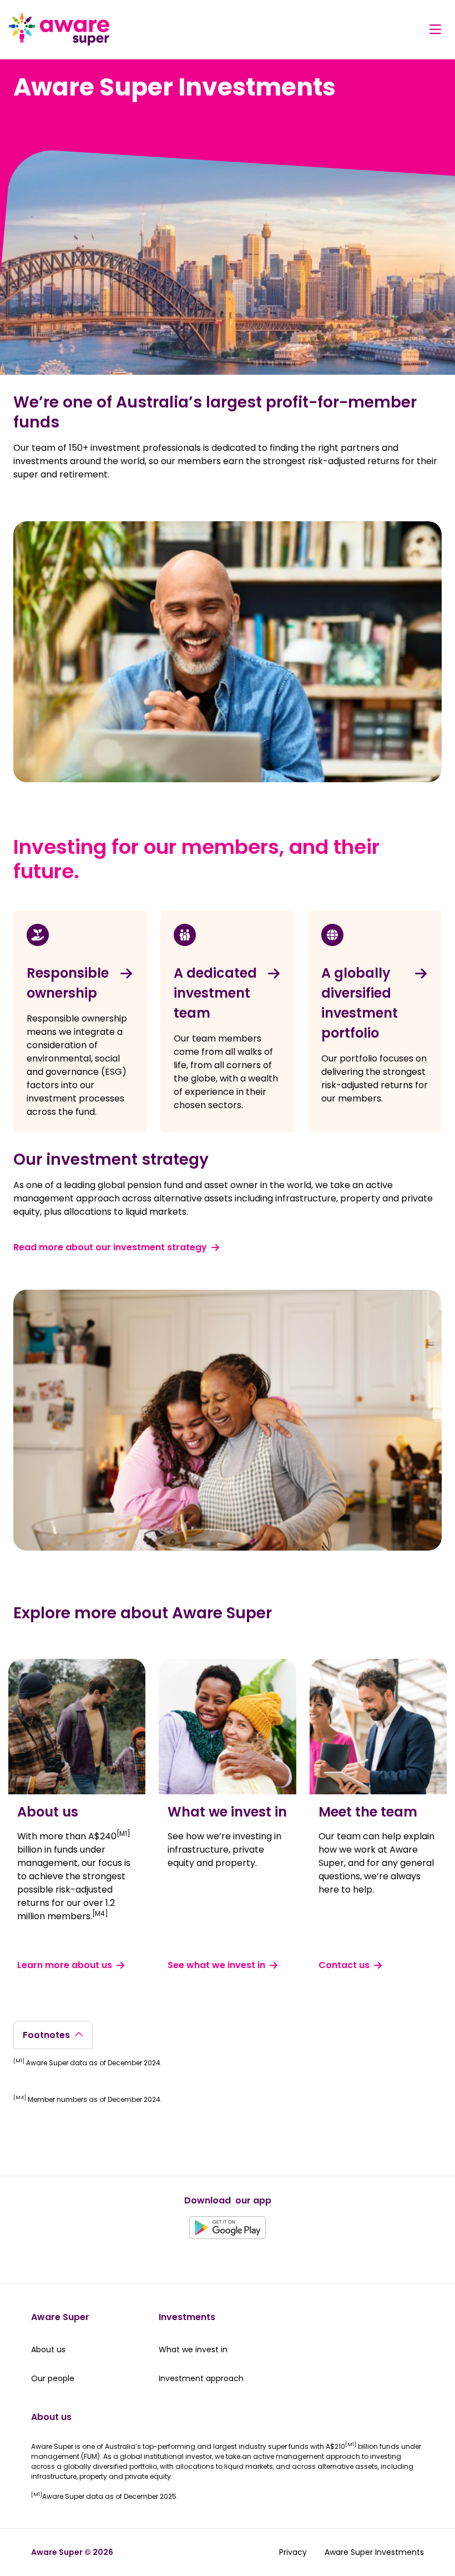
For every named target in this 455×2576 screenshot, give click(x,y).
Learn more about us (65, 1965)
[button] (435, 29)
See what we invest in (216, 1965)
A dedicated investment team (215, 993)
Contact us (344, 1965)
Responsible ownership (68, 983)
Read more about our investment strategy (110, 1247)
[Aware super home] (59, 29)
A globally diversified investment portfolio (360, 1003)
